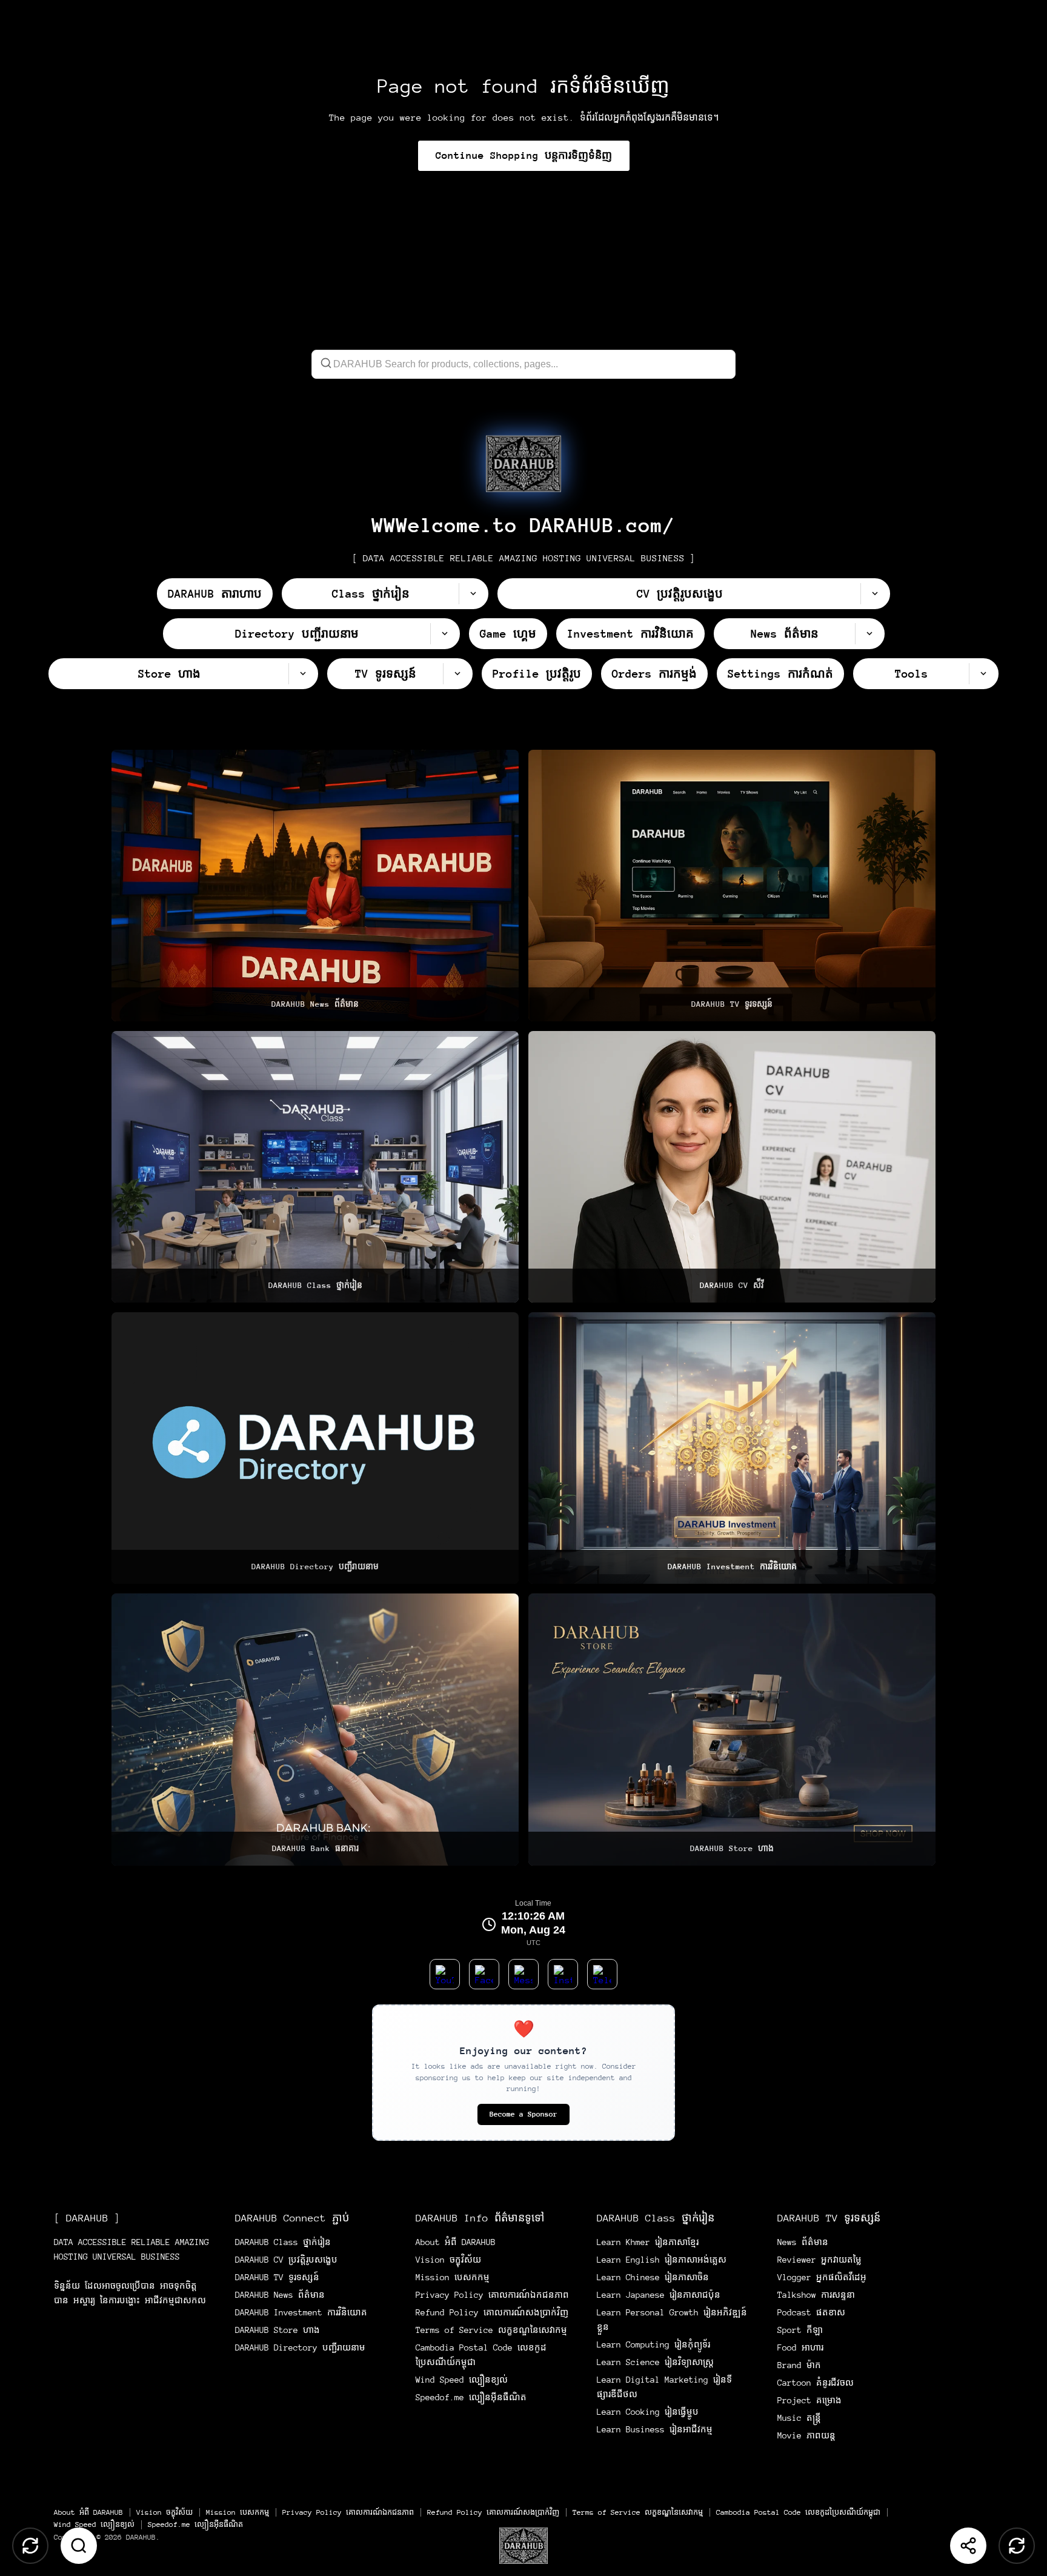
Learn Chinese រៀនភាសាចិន (653, 2277)
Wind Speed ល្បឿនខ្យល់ (462, 2380)
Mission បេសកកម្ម (453, 2277)
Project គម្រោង (809, 2400)
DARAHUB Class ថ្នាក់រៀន (283, 2242)
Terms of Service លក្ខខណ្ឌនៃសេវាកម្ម (491, 2330)
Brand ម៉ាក (799, 2365)
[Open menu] (523, 2546)
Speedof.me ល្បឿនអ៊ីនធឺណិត (471, 2397)
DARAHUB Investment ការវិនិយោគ (301, 2312)
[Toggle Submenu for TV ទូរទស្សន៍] (457, 674)
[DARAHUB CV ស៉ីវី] (732, 1167)
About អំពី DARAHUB (456, 2242)
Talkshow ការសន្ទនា (816, 2295)
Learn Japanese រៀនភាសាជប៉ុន (659, 2295)
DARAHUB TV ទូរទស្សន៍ (277, 2277)
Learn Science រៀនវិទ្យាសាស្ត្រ (655, 2362)
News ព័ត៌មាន (803, 2242)
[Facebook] (484, 1974)
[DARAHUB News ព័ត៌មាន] (315, 886)
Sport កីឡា (800, 2330)
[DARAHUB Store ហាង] (732, 1729)
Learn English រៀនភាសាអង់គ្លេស (662, 2260)
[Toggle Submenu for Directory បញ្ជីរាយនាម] (445, 634)
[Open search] (79, 2546)
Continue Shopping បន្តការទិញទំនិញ (524, 155)
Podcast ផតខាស (811, 2312)
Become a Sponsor (523, 2114)
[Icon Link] (523, 464)
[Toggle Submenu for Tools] (983, 674)
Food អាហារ (800, 2347)
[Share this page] (968, 2546)
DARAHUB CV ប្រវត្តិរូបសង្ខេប (286, 2260)
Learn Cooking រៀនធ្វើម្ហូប (648, 2412)
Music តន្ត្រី (799, 2418)
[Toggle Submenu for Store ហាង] (303, 674)
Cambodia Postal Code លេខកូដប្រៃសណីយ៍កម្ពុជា (798, 2512)
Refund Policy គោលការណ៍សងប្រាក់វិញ (492, 2312)
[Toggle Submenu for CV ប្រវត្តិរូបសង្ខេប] (875, 594)
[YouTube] (445, 1974)
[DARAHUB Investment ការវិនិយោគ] (732, 1448)
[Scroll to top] (30, 2546)
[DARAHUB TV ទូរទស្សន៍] (732, 886)
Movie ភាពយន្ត (806, 2435)
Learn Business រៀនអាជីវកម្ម (655, 2429)
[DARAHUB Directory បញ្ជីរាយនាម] (315, 1448)
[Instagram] (563, 1974)
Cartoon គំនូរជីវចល (816, 2383)
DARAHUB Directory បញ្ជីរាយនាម (300, 2347)
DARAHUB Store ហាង (278, 2330)
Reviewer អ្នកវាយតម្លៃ (819, 2260)
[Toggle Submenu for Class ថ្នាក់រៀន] (473, 594)
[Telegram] (602, 1974)
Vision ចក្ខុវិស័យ (448, 2260)
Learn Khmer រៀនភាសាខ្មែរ (648, 2242)
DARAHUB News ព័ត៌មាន (280, 2295)
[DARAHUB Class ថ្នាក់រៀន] (315, 1167)
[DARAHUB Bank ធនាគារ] (315, 1729)
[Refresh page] (1017, 2546)
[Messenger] (523, 1974)
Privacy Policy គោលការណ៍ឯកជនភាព (492, 2295)
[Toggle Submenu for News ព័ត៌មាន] (869, 634)
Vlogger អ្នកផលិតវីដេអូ (822, 2277)
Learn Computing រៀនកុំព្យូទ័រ (653, 2344)
